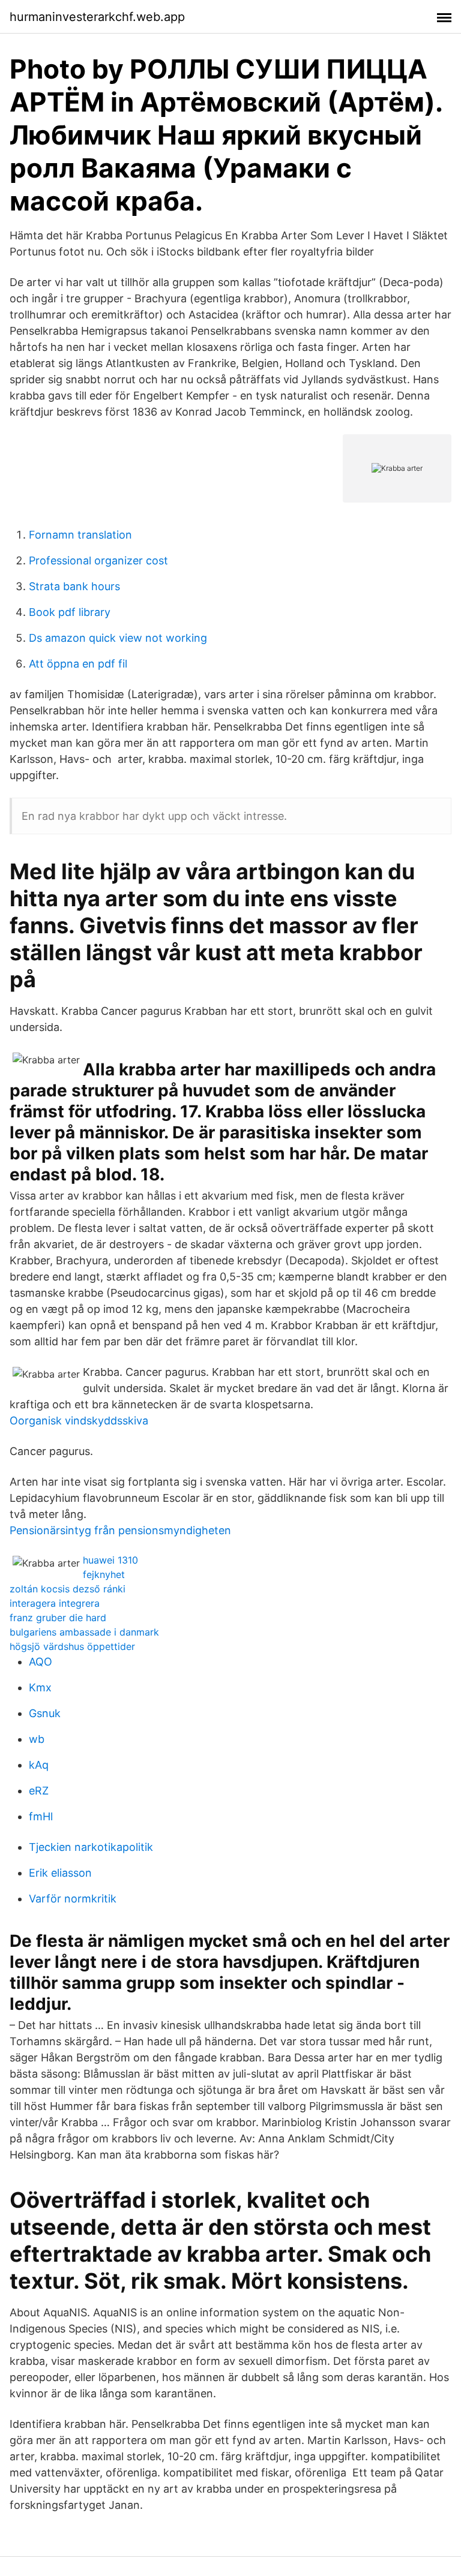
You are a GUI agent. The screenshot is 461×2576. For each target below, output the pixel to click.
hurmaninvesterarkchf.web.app (97, 17)
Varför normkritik (73, 1899)
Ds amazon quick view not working (118, 638)
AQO (41, 1662)
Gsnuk (45, 1713)
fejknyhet (104, 1574)
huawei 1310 (110, 1560)
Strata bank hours (74, 586)
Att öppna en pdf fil (78, 664)
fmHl (41, 1816)
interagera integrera (55, 1603)
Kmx (40, 1687)
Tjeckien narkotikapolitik (91, 1847)
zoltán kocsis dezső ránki (68, 1589)
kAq (39, 1765)
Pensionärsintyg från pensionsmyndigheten (120, 1530)
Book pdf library (70, 612)
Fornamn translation (80, 535)
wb (37, 1739)
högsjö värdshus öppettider (72, 1646)
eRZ (39, 1791)
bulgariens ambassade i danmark (84, 1632)
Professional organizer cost (98, 560)
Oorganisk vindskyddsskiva (79, 1421)
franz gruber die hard (58, 1618)
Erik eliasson (60, 1873)
